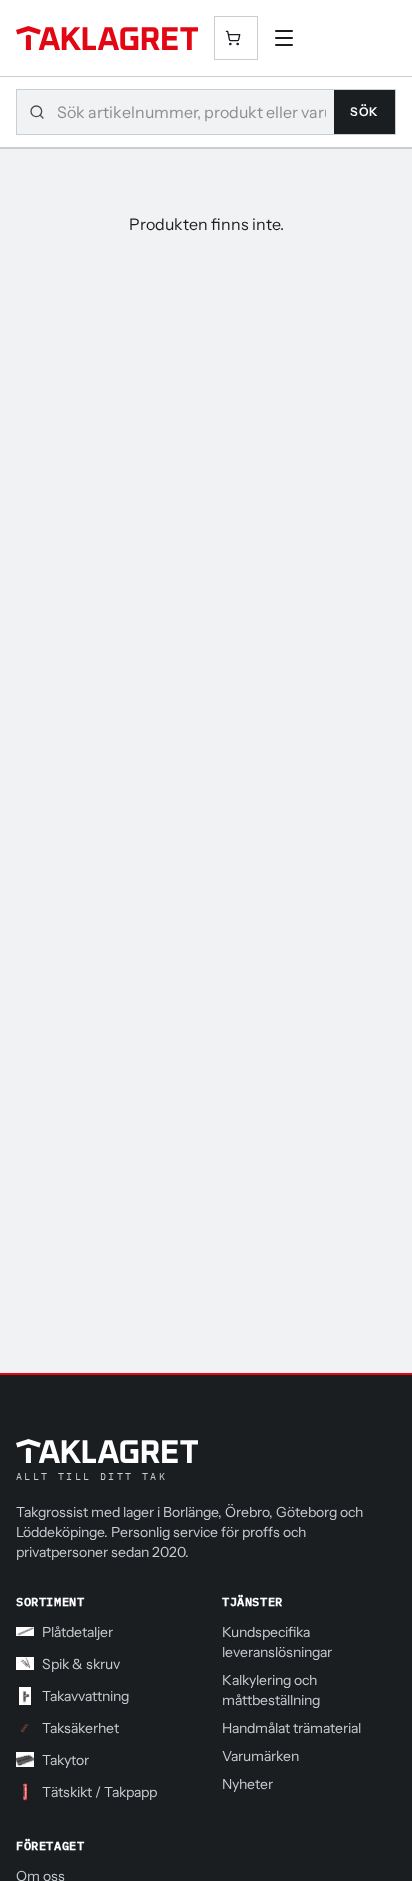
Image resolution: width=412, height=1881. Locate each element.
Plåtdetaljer (77, 1632)
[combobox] (195, 112)
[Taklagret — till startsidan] (107, 38)
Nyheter (247, 1784)
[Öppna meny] (284, 38)
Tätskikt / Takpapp (99, 1792)
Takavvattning (85, 1696)
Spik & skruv (81, 1664)
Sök (364, 111)
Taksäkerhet (80, 1728)
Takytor (65, 1760)
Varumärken (260, 1756)
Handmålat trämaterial (291, 1728)
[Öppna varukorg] (236, 38)
